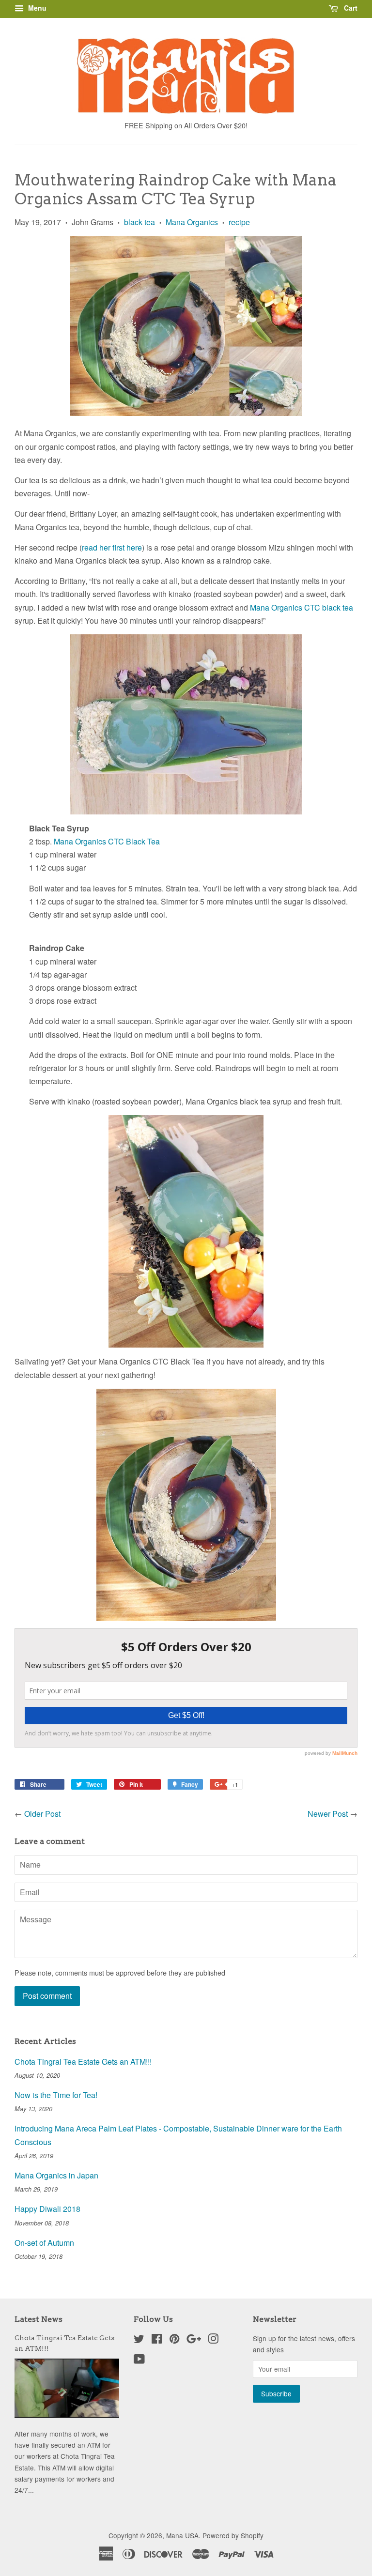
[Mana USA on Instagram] (213, 2340)
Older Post (42, 1814)
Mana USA (182, 2535)
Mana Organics (192, 222)
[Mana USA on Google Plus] (194, 2340)
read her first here (112, 547)
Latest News (39, 2319)
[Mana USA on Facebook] (157, 2340)
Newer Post (328, 1814)
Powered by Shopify (233, 2535)
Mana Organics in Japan (56, 2175)
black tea (139, 222)
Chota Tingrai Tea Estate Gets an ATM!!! (83, 2062)
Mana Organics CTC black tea (302, 607)
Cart (350, 8)
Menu (36, 8)
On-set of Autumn (44, 2243)
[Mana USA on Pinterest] (174, 2340)
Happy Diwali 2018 (47, 2209)
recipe (239, 222)
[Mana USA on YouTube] (139, 2361)
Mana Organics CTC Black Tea (107, 841)
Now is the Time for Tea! (56, 2095)
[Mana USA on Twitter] (139, 2340)
